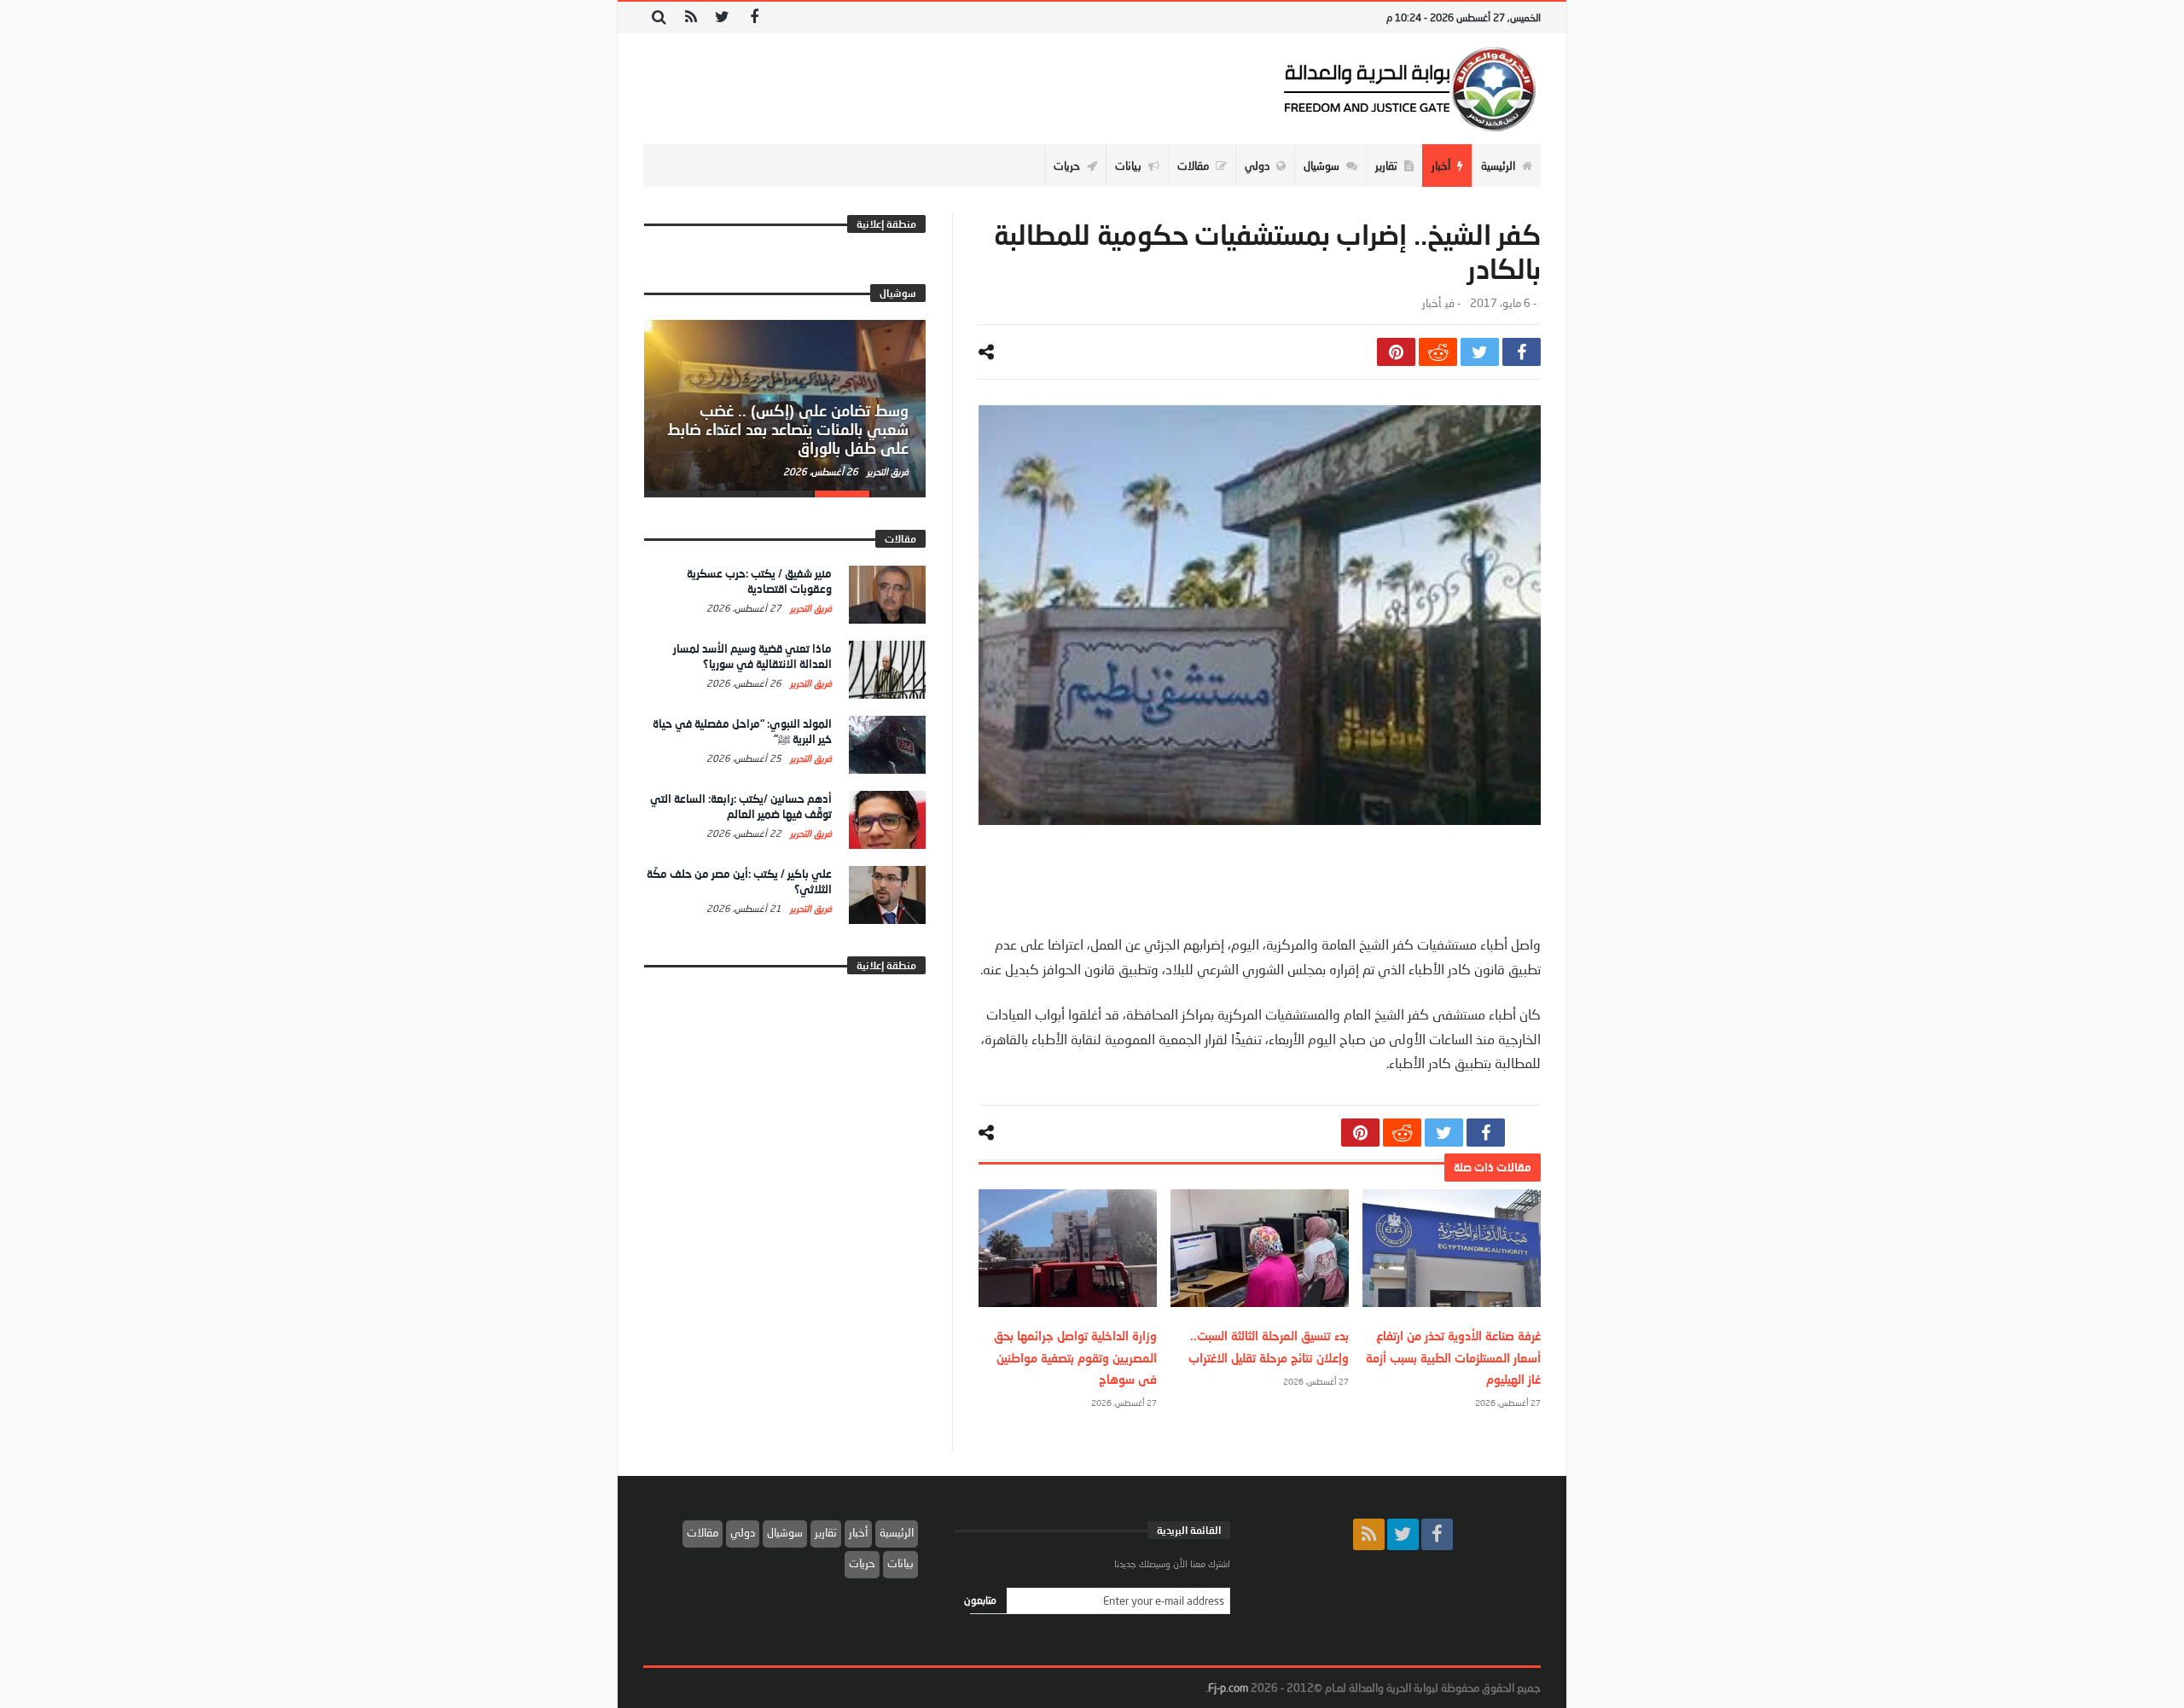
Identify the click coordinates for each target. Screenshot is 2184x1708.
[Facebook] (754, 17)
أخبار (1432, 303)
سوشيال (785, 1532)
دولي (743, 1532)
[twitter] (1480, 352)
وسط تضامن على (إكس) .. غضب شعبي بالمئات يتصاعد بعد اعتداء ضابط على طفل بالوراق (788, 429)
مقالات (703, 1532)
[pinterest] (1396, 352)
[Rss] (691, 17)
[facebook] (1522, 352)
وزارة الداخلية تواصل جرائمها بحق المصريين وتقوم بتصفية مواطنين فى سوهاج (1075, 1357)
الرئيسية (897, 1532)
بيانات (900, 1563)
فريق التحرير (886, 471)
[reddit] (1438, 352)
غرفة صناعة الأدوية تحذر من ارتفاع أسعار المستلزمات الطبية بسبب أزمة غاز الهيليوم (1453, 1357)
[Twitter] (722, 17)
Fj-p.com (1228, 1688)
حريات (862, 1563)
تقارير (826, 1532)
